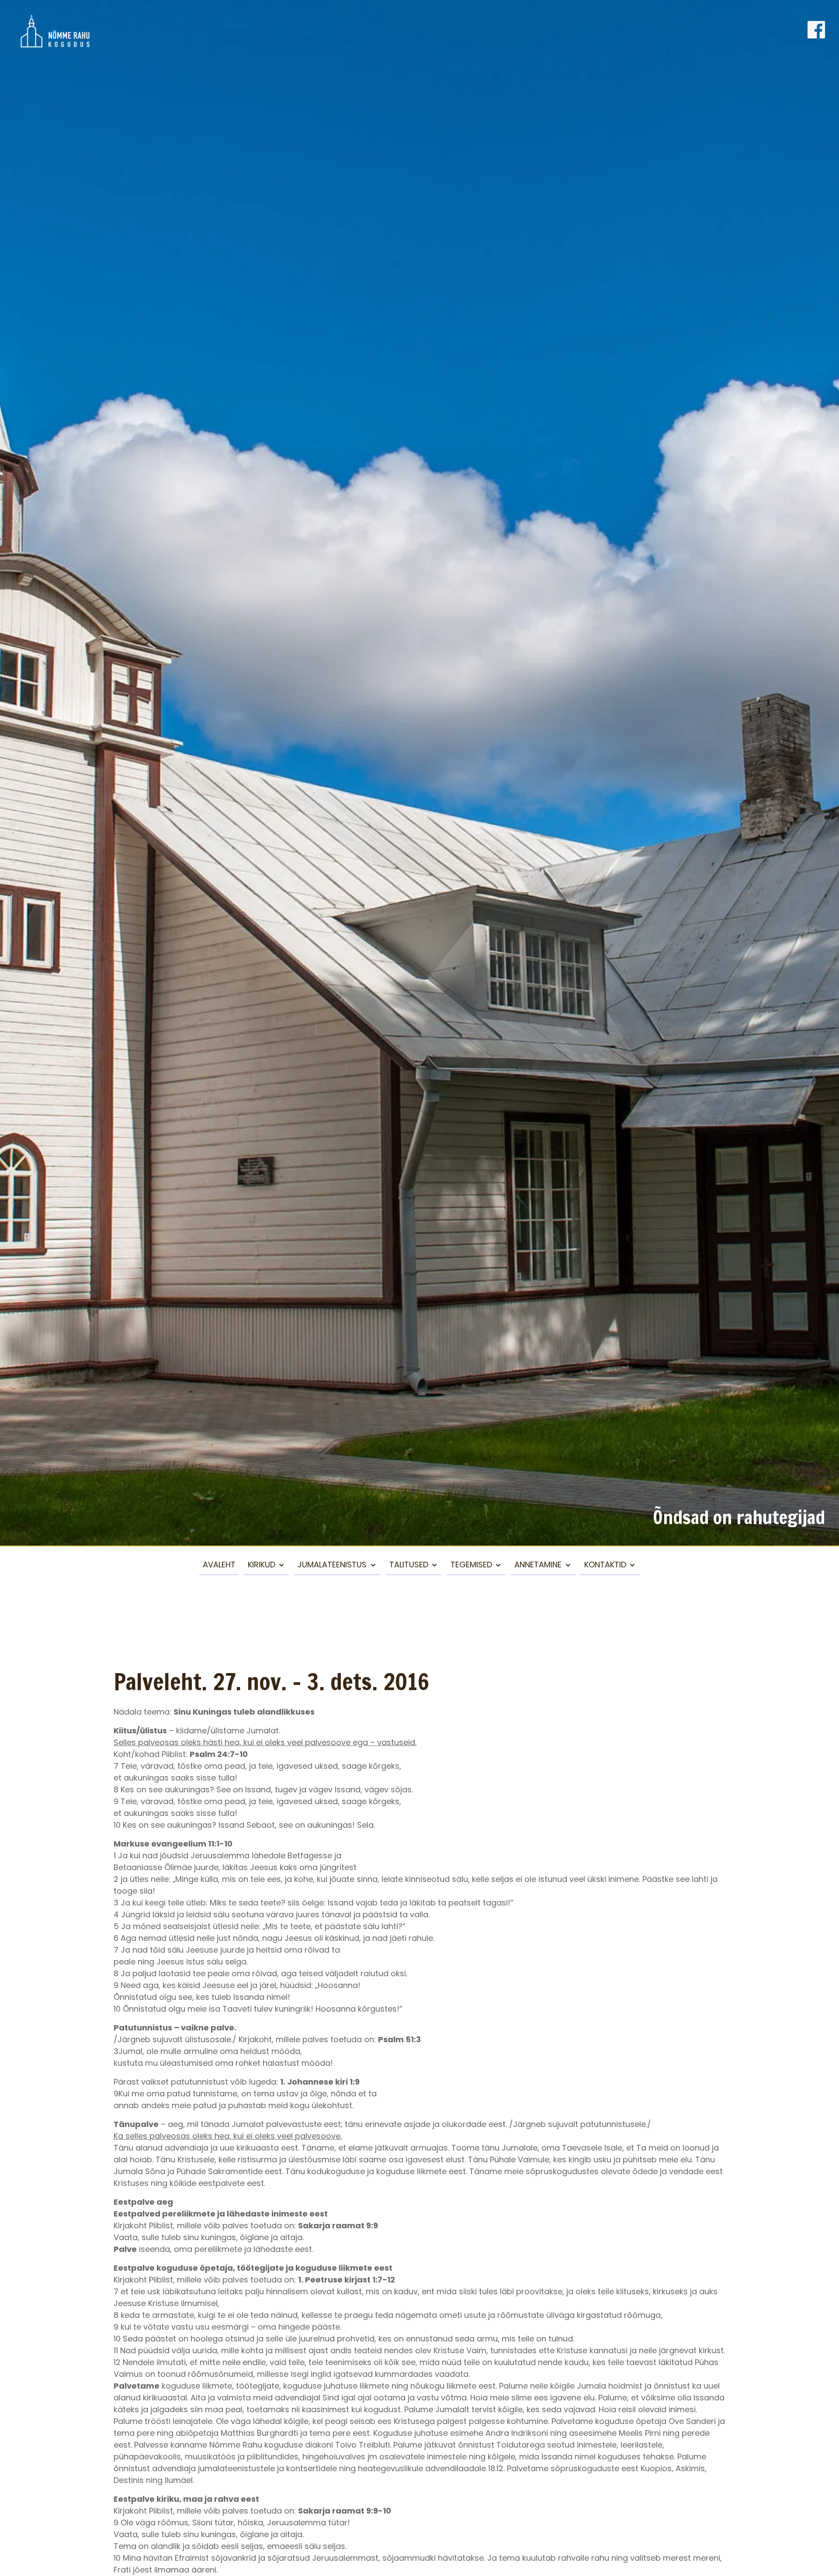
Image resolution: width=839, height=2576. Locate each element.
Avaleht (219, 1565)
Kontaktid (605, 1565)
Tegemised (471, 1565)
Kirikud (262, 1565)
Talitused (409, 1565)
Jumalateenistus (332, 1565)
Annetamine (538, 1565)
